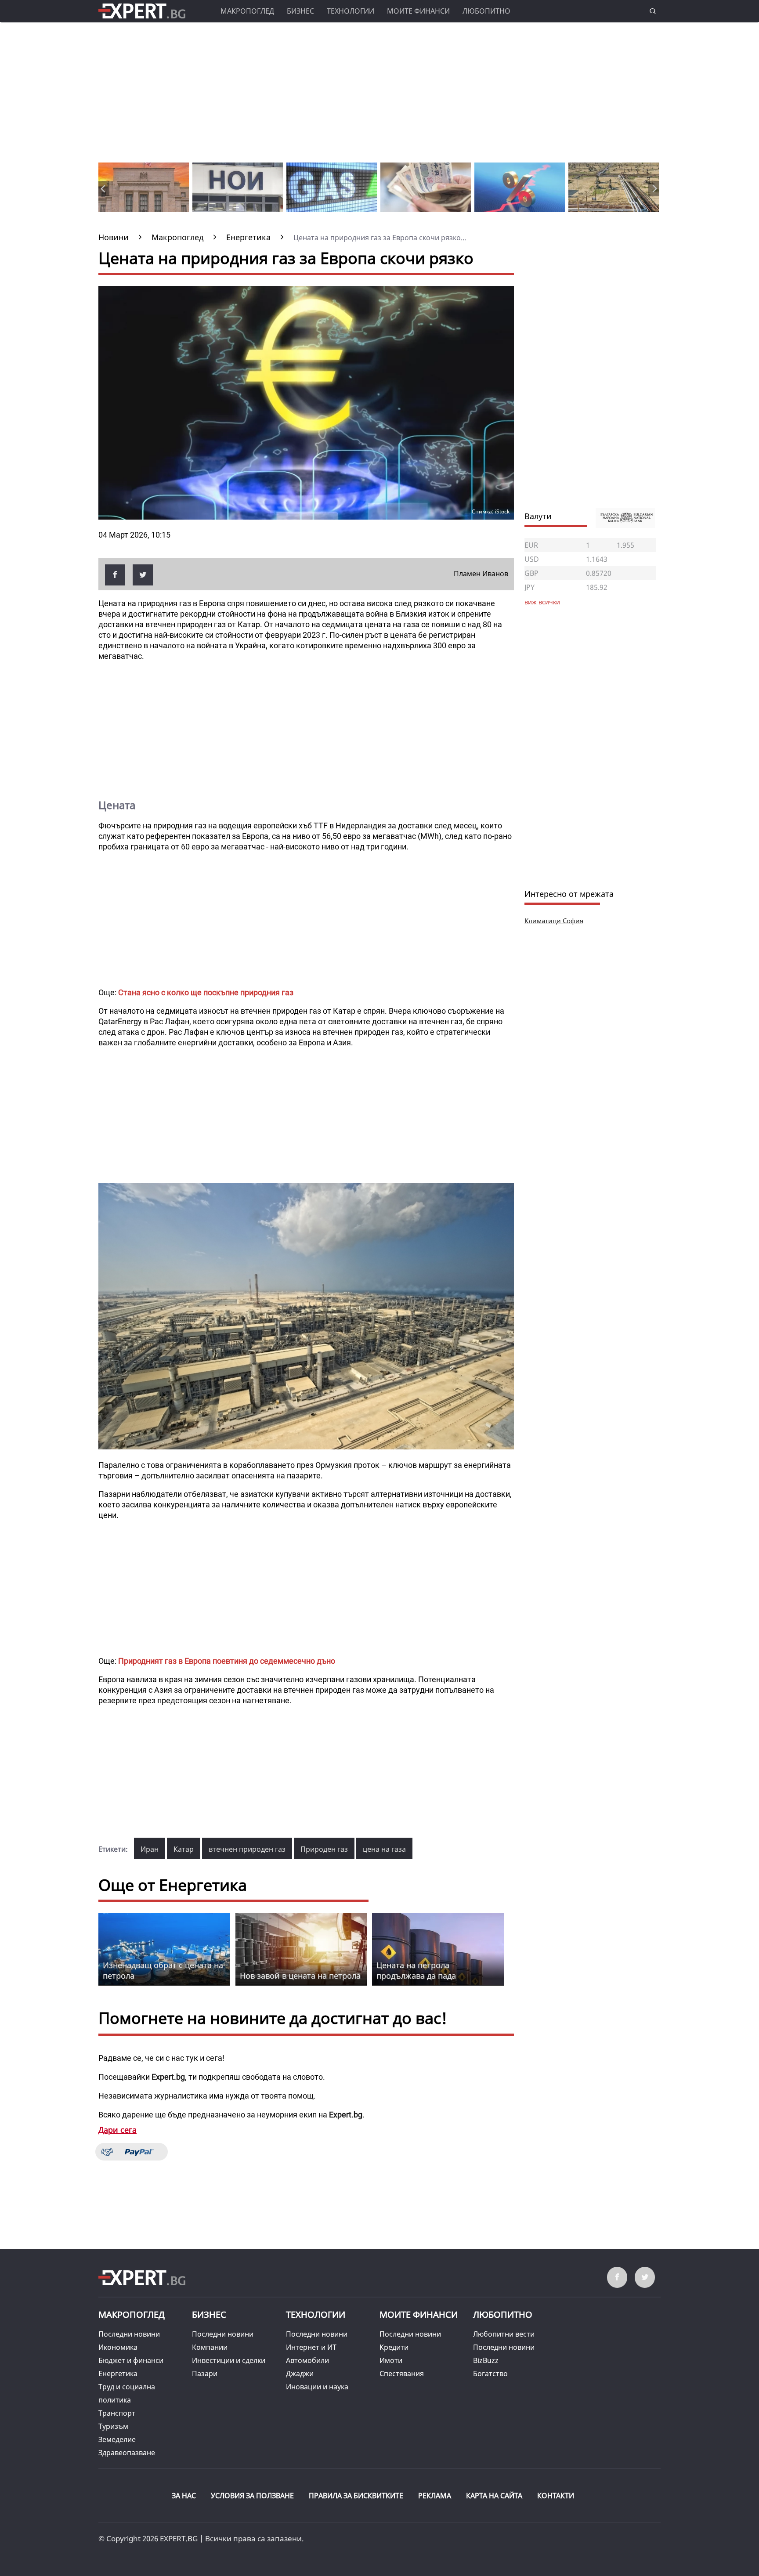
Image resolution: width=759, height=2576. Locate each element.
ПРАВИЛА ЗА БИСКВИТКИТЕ (356, 2496)
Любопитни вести (504, 2334)
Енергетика (118, 2374)
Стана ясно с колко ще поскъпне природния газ (206, 992)
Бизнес (300, 11)
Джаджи (300, 2374)
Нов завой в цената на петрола (300, 1976)
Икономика (118, 2347)
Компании (210, 2347)
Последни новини (129, 2334)
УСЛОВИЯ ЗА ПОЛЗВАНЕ (252, 2496)
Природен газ (324, 1849)
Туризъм (113, 2426)
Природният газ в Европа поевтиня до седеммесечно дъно (227, 1661)
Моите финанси (418, 11)
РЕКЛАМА (435, 2496)
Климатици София (554, 921)
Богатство (490, 2374)
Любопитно (486, 11)
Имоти (391, 2360)
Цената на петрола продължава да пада (416, 1970)
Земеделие (117, 2439)
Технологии (351, 11)
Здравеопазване (127, 2453)
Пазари (205, 2374)
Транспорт (117, 2413)
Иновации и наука (317, 2387)
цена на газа (384, 1849)
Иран (150, 1849)
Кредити (394, 2347)
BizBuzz (486, 2360)
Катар (184, 1849)
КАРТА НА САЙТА (494, 2496)
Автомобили (307, 2360)
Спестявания (402, 2374)
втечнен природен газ (247, 1849)
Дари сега (117, 2130)
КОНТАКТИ (556, 2496)
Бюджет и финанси (131, 2360)
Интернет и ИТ (311, 2347)
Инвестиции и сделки (229, 2360)
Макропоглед (247, 11)
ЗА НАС (184, 2496)
